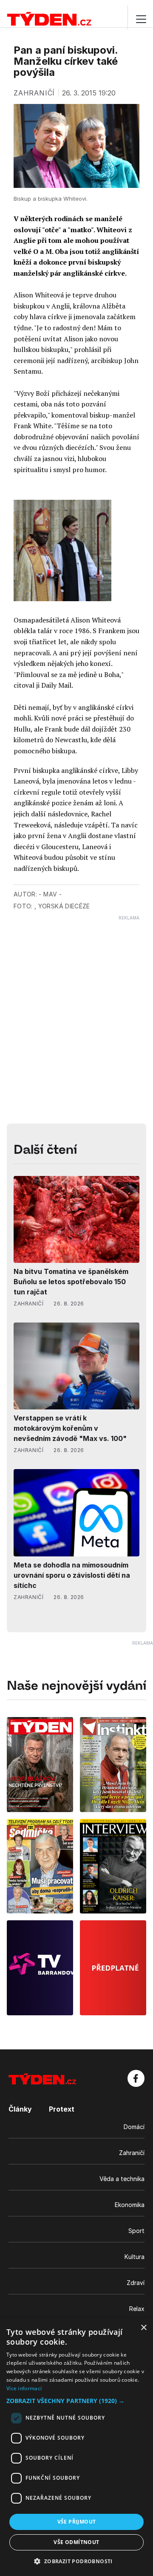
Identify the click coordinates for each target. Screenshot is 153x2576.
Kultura (135, 2257)
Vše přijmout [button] (77, 2522)
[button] (76, 2401)
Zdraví (136, 2283)
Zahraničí (132, 2153)
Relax (137, 2309)
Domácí (134, 2127)
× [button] (143, 2328)
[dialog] (76, 2447)
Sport (136, 2231)
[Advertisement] (76, 997)
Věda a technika (122, 2179)
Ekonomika (130, 2205)
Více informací (24, 2388)
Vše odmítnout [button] (76, 2542)
